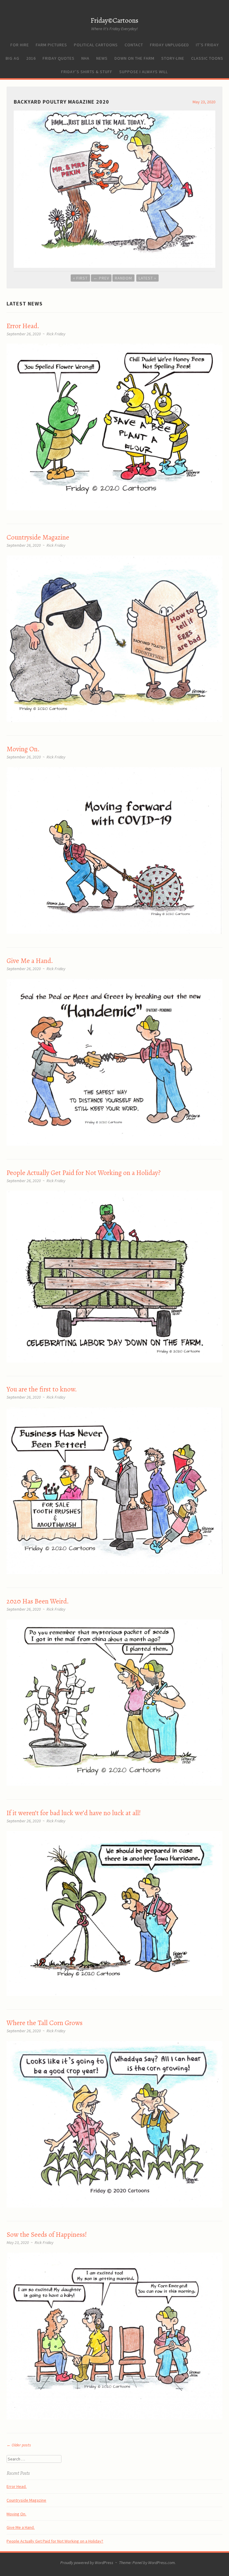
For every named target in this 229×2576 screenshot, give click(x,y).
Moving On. (23, 749)
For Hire (20, 45)
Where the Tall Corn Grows (45, 2023)
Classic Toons (207, 58)
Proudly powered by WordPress (87, 2563)
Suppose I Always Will (144, 72)
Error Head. (23, 326)
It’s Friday (207, 45)
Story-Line (173, 58)
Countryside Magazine (38, 537)
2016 (31, 58)
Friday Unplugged (170, 45)
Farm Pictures (51, 45)
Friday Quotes (59, 58)
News (102, 58)
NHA (85, 58)
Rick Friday (56, 334)
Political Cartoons (96, 45)
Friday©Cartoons (114, 20)
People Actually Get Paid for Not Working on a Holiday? (84, 1173)
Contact (134, 45)
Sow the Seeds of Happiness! (47, 2235)
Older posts (19, 2445)
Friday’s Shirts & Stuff (87, 72)
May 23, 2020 (204, 102)
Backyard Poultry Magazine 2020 (61, 102)
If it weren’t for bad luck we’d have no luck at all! (74, 1813)
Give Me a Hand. (30, 961)
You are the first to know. (42, 1389)
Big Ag (13, 58)
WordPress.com (161, 2563)
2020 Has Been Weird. (38, 1601)
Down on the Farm (134, 58)
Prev (101, 278)
